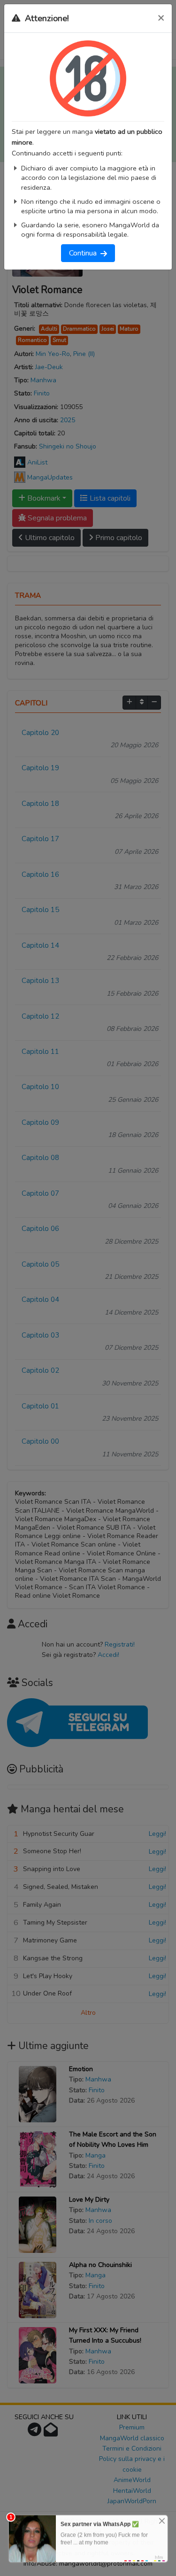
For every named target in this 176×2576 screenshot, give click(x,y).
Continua (85, 253)
